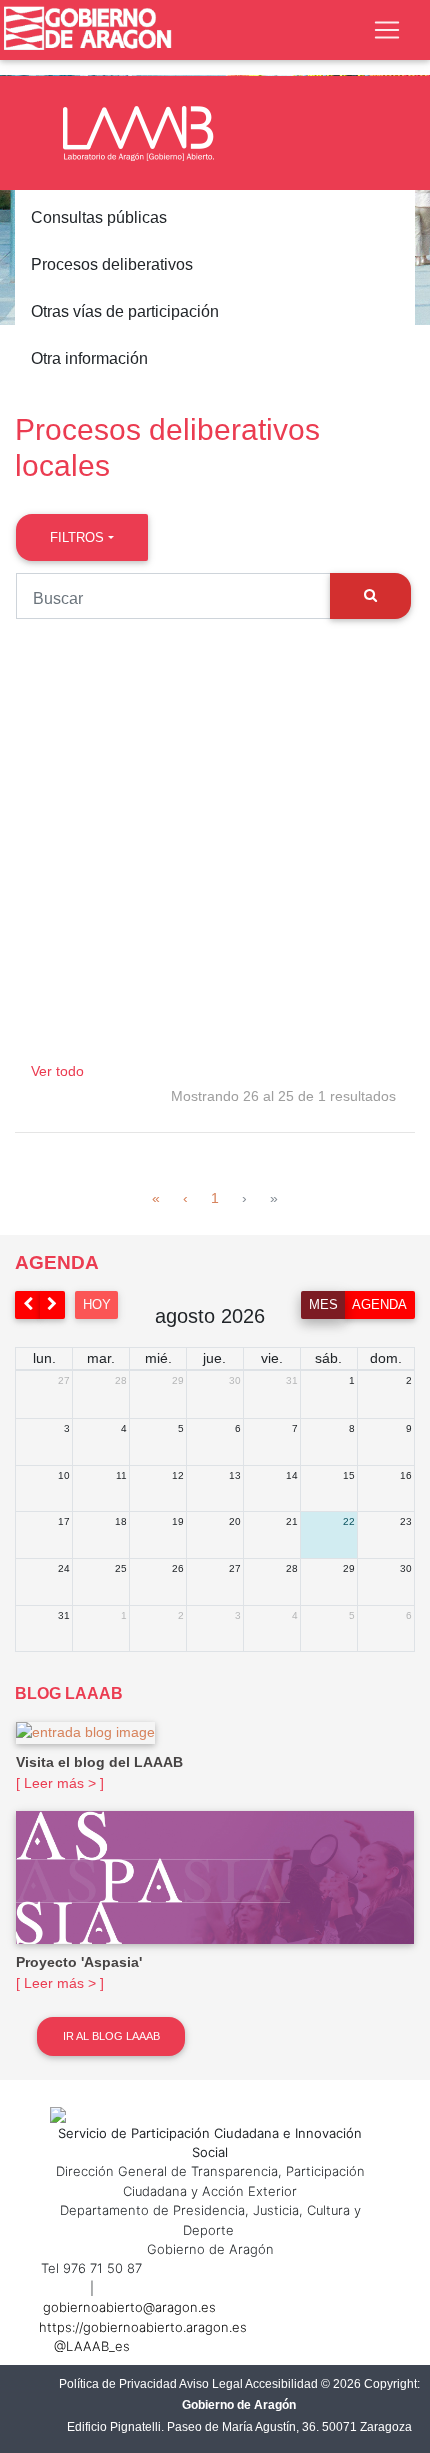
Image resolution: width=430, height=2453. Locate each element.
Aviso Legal (211, 2384)
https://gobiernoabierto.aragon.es (143, 2327)
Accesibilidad (281, 2384)
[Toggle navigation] (387, 30)
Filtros (77, 537)
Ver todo (57, 1071)
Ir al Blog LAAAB (111, 2036)
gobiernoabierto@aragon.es (129, 2307)
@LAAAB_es (92, 2346)
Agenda (379, 1304)
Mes (323, 1304)
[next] (53, 1304)
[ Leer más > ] (60, 1783)
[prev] (28, 1304)
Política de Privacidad (118, 2384)
